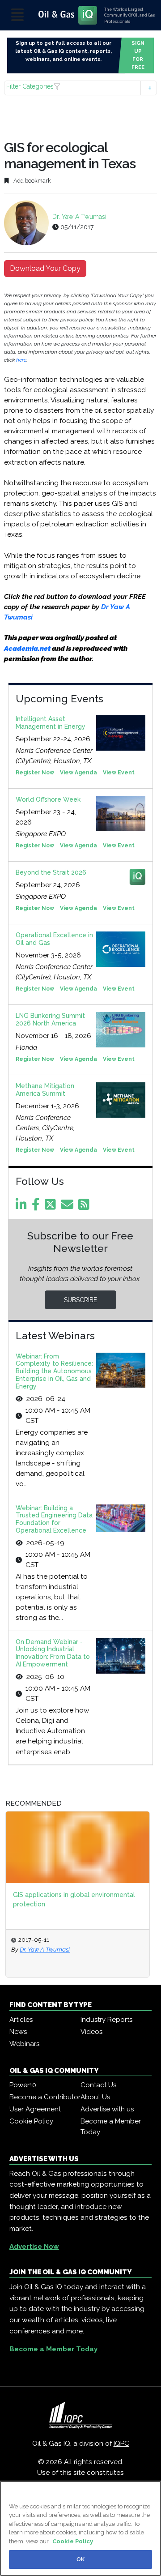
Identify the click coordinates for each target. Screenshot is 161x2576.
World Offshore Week (48, 799)
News (18, 2032)
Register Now (35, 773)
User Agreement (35, 2109)
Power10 (23, 2085)
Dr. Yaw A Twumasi (79, 217)
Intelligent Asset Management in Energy (51, 723)
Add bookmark (32, 181)
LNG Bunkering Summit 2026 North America (50, 1019)
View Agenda (78, 773)
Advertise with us (107, 2109)
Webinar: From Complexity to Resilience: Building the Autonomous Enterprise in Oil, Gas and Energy (54, 1371)
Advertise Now (34, 2247)
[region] (80, 2528)
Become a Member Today (111, 2127)
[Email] (69, 1207)
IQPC (121, 2444)
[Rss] (85, 1207)
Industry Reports (106, 2020)
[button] (80, 88)
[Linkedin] (23, 1207)
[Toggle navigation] (17, 15)
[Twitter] (52, 1207)
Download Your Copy (45, 268)
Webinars (24, 2044)
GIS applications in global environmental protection (74, 1899)
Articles (21, 2020)
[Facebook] (37, 1207)
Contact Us (98, 2085)
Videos (91, 2032)
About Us (95, 2097)
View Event (119, 773)
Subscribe (80, 1300)
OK (80, 2559)
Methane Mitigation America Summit (45, 1090)
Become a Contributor (45, 2097)
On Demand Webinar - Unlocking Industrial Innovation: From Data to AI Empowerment (53, 1653)
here (21, 360)
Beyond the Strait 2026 (51, 872)
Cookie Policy (31, 2121)
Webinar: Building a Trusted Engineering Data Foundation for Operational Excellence (54, 1519)
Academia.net (27, 649)
